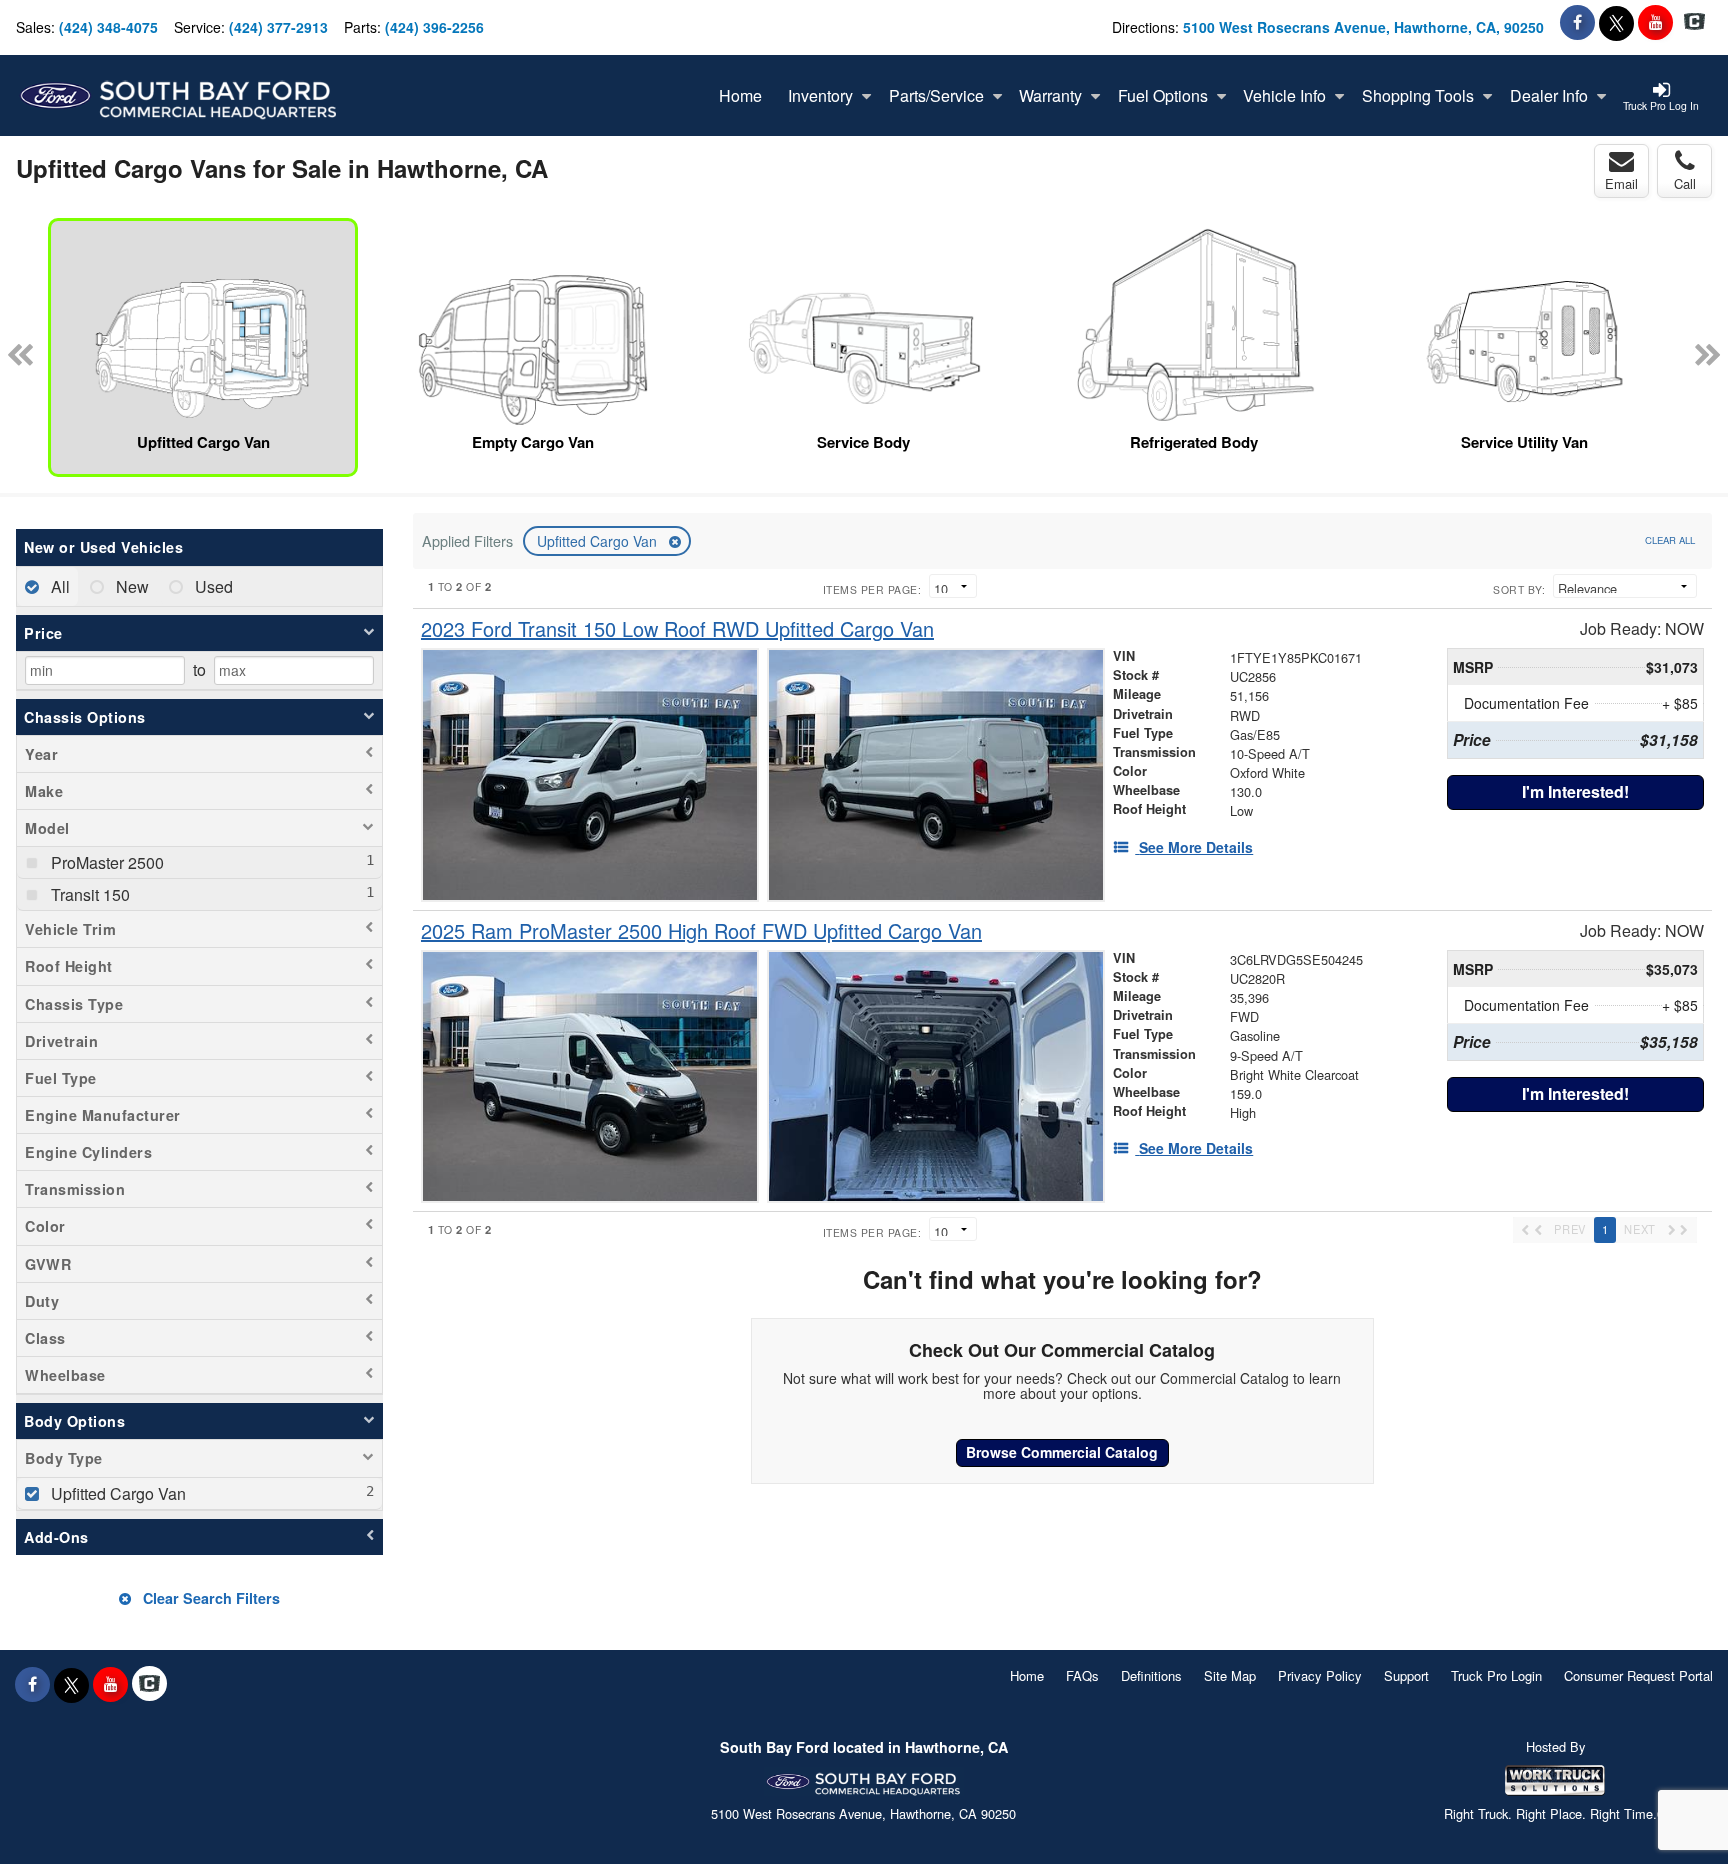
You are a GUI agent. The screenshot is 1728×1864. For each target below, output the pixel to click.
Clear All (1670, 540)
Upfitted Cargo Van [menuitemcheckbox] (116, 1493)
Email (1621, 183)
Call (1685, 183)
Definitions (1151, 1675)
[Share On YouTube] (1655, 22)
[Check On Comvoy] (1694, 22)
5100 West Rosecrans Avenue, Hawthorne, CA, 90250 (1363, 27)
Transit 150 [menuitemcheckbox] (88, 894)
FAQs (1082, 1675)
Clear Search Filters (209, 1598)
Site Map (1230, 1675)
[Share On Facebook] (1577, 22)
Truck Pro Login (1496, 1675)
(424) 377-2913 (278, 27)
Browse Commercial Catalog (1062, 1452)
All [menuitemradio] (58, 586)
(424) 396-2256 (434, 27)
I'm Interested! (1575, 791)
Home (1027, 1675)
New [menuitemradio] (130, 586)
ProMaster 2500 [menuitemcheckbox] (105, 862)
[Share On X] (1616, 22)
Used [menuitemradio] (212, 586)
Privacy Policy (1320, 1675)
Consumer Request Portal (1638, 1675)
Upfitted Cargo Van (599, 541)
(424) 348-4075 (108, 27)
